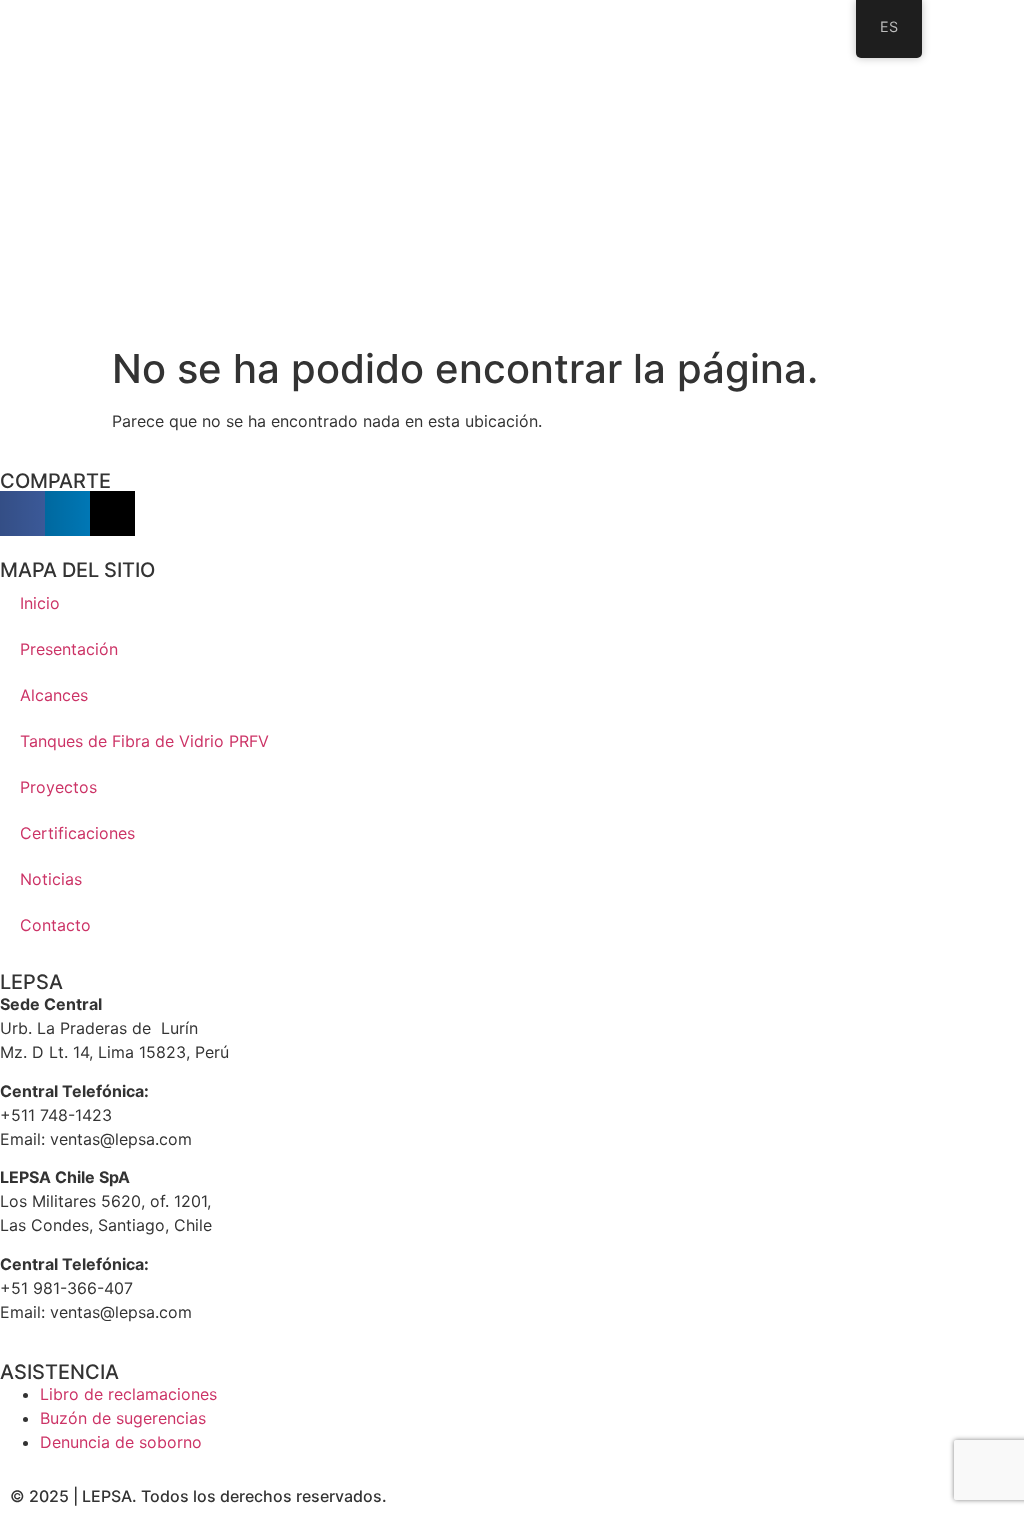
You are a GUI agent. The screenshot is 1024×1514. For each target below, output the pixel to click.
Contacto (55, 925)
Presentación (69, 649)
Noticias (51, 879)
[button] (22, 513)
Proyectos (58, 787)
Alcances (54, 695)
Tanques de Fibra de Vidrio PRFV (144, 741)
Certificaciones (77, 833)
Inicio (40, 603)
